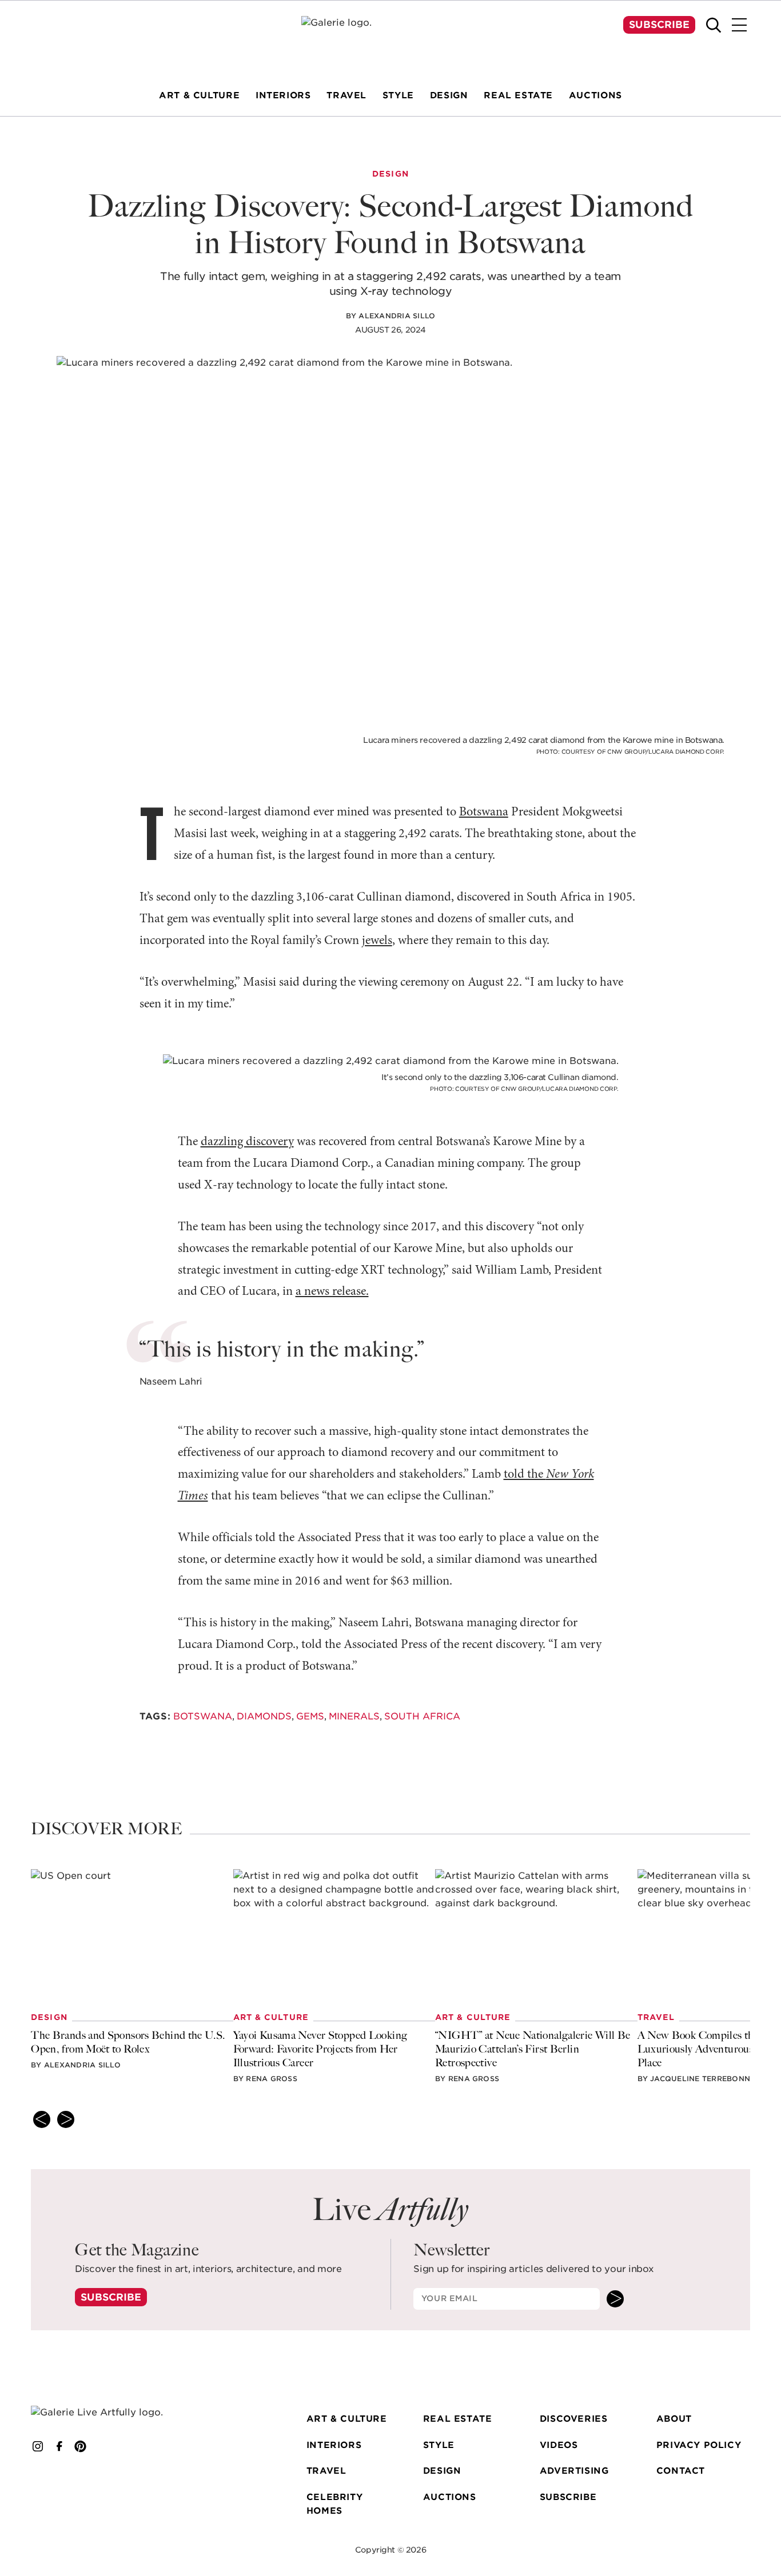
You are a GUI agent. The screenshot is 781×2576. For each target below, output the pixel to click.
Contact (681, 2471)
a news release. (332, 1292)
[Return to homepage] (111, 2412)
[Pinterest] (81, 2446)
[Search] (714, 25)
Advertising (574, 2471)
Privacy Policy (699, 2445)
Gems (310, 1716)
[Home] (390, 38)
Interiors (334, 2445)
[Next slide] (66, 2119)
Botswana (484, 812)
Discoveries (574, 2419)
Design (442, 2471)
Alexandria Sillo (397, 316)
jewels (377, 941)
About (674, 2419)
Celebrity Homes (334, 2504)
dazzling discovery (247, 1142)
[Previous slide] (42, 2119)
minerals (354, 1716)
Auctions (450, 2497)
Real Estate (458, 2419)
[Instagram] (38, 2446)
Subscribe (659, 25)
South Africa (422, 1716)
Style (439, 2445)
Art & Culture (347, 2419)
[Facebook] (59, 2446)
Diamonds (264, 1716)
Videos (559, 2445)
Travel (326, 2471)
